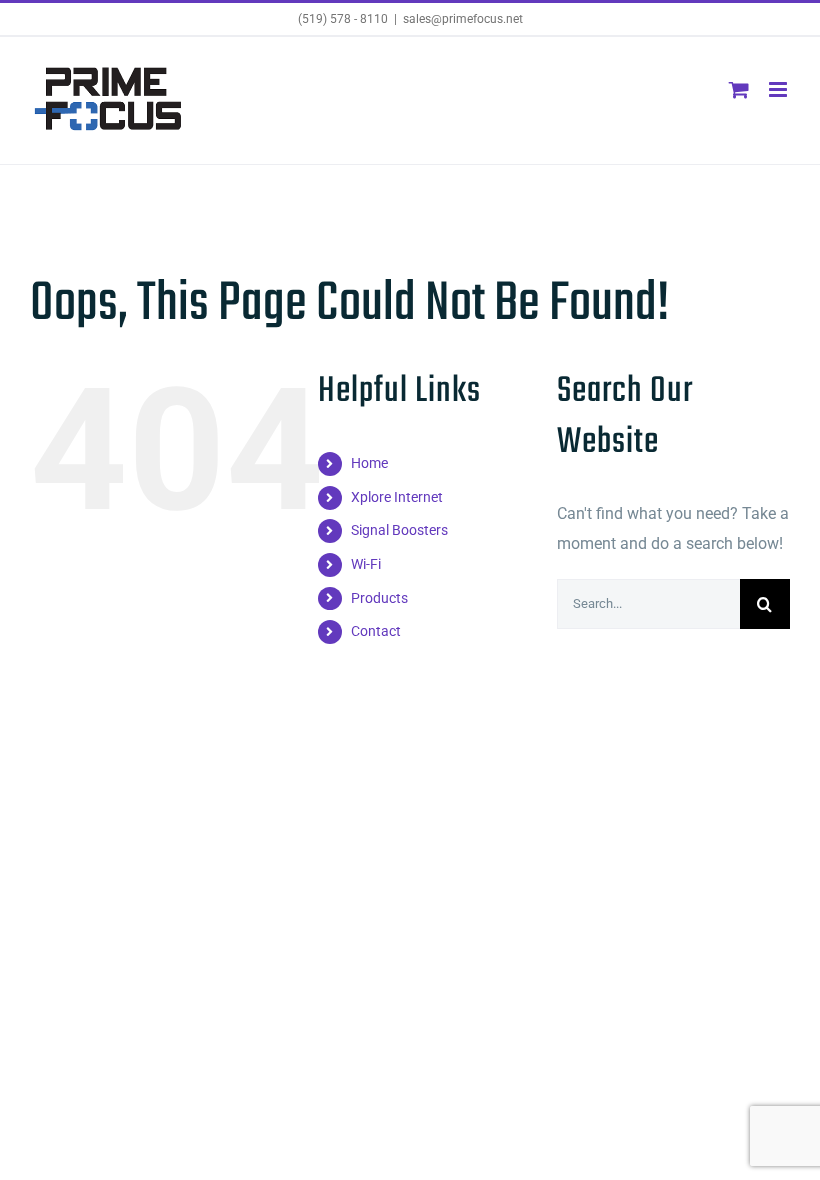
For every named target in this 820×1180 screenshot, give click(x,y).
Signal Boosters (399, 530)
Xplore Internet (397, 497)
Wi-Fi (366, 564)
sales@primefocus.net (463, 19)
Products (379, 598)
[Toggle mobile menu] (779, 89)
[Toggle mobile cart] (739, 89)
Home (369, 463)
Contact (376, 631)
